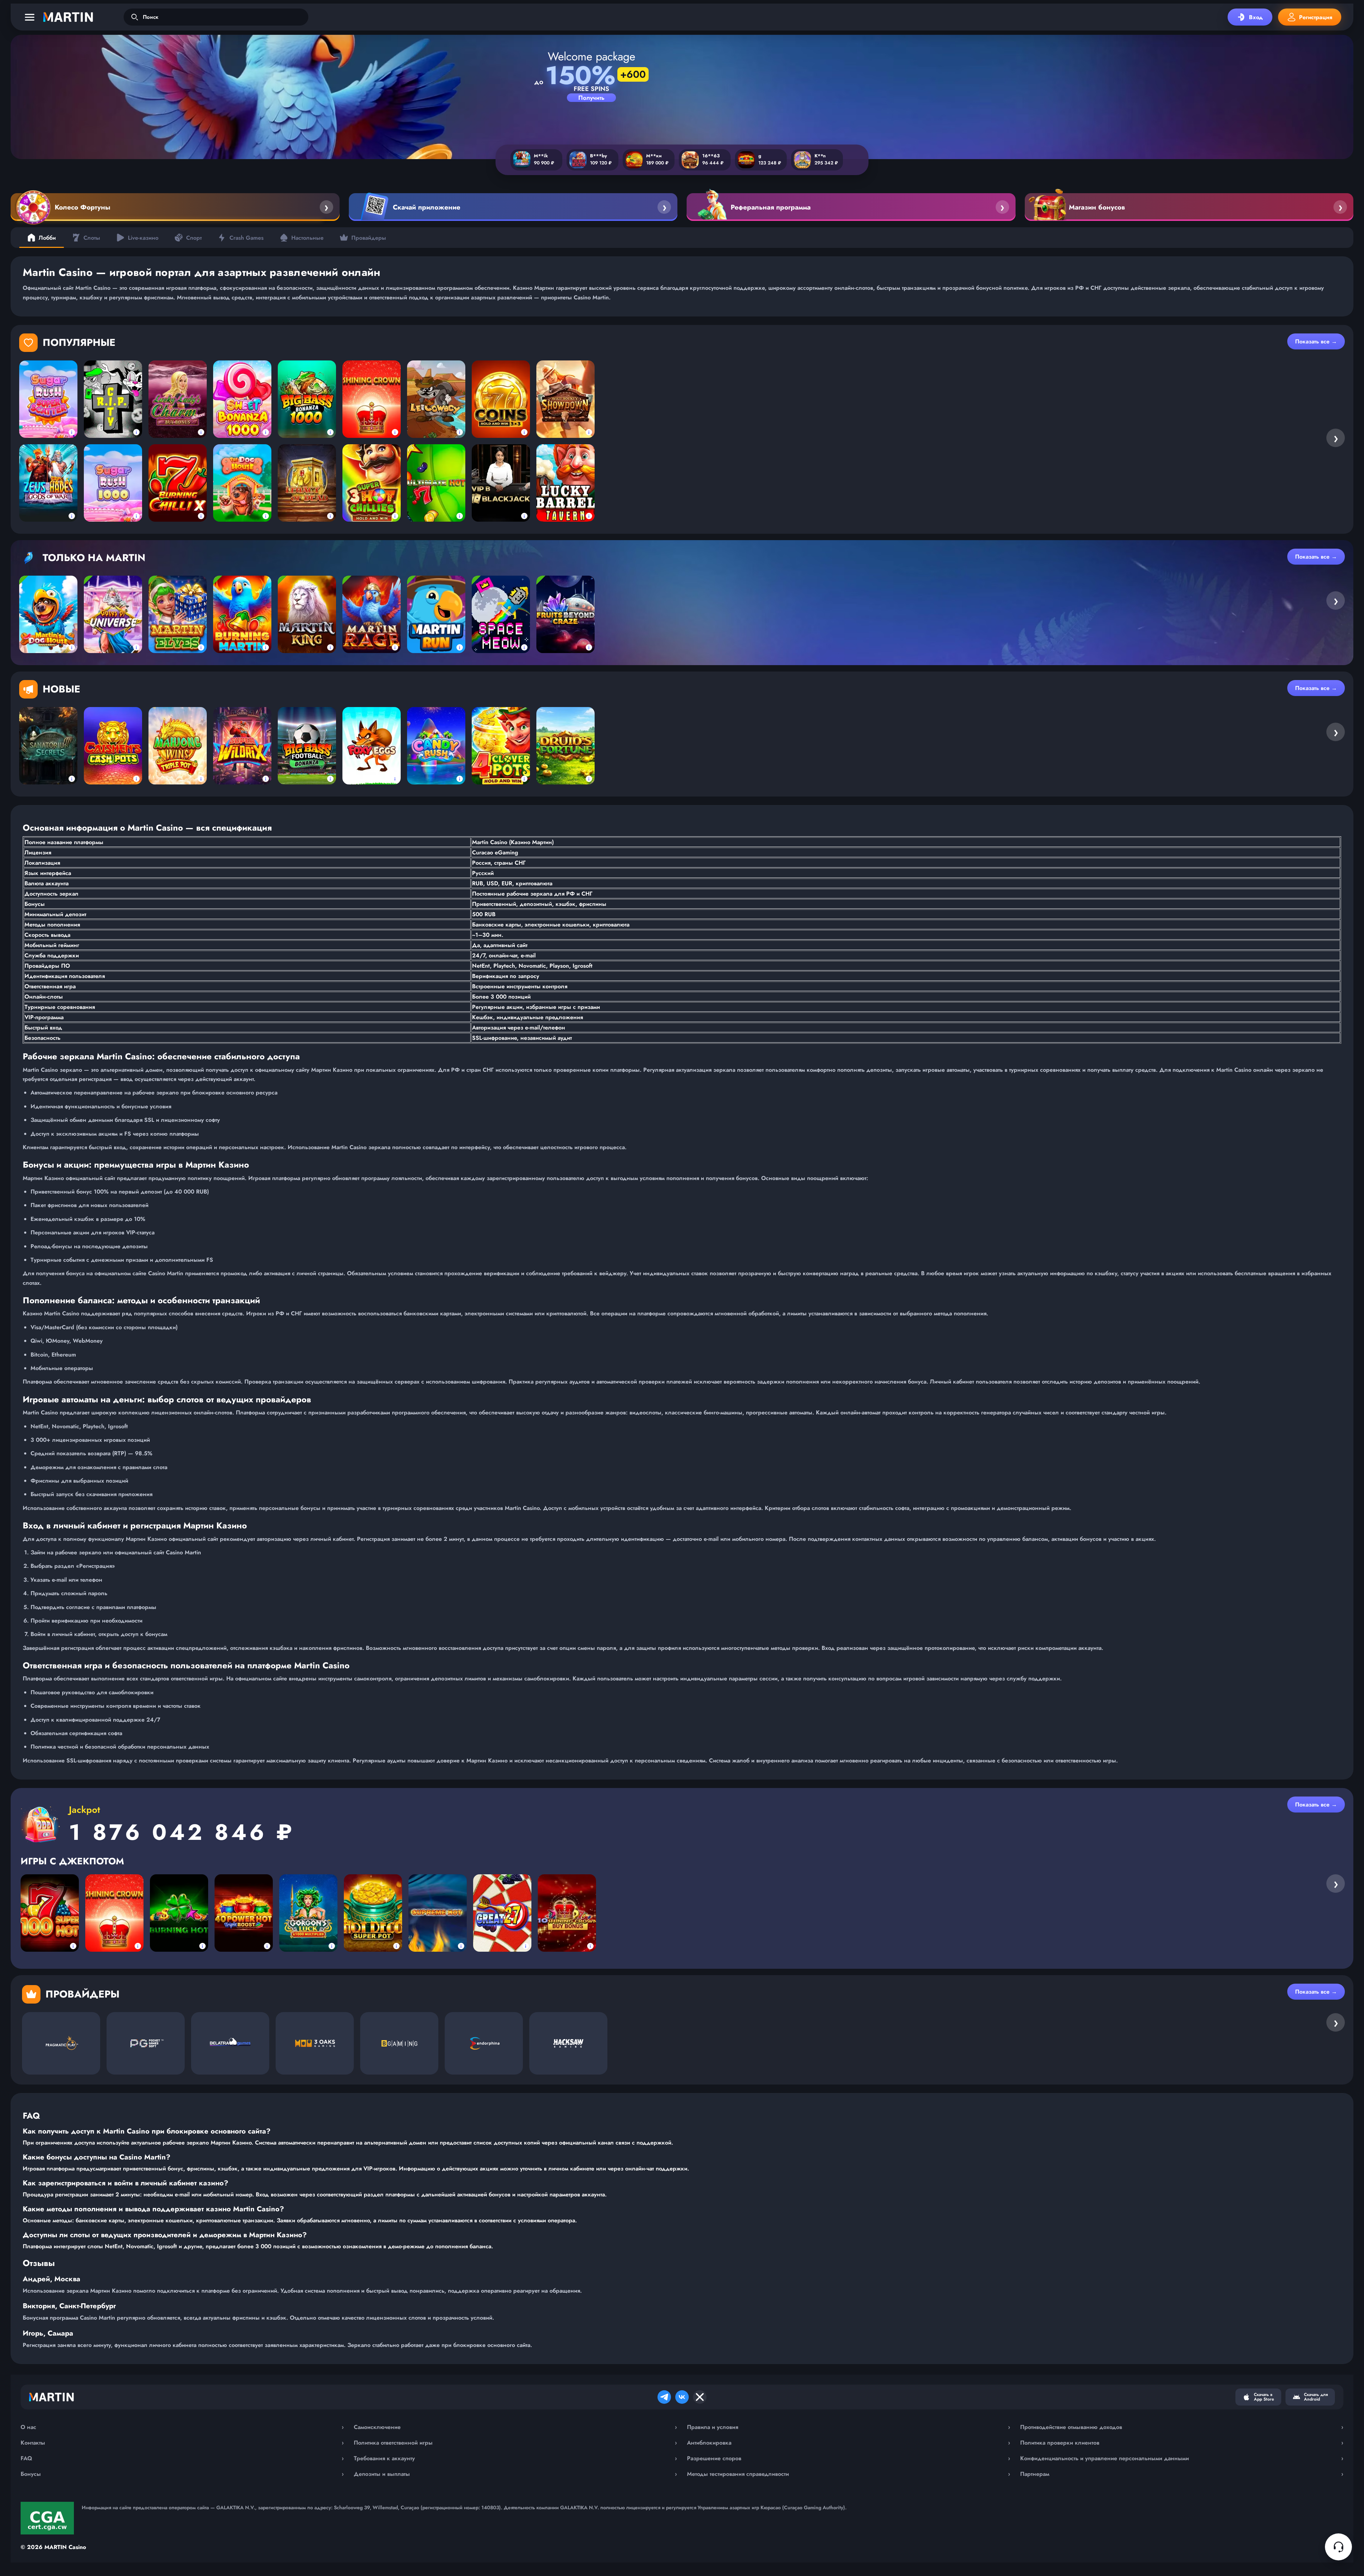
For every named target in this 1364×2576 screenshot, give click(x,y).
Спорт (194, 238)
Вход (1256, 17)
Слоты (92, 238)
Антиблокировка (849, 2443)
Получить (591, 98)
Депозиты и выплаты (515, 2474)
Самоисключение (515, 2427)
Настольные (307, 238)
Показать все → (1316, 341)
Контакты (182, 2443)
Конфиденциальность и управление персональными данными (1182, 2458)
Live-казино (143, 238)
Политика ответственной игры (515, 2443)
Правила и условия (849, 2427)
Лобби (47, 238)
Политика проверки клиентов (1182, 2443)
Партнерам (1182, 2474)
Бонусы (182, 2474)
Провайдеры (369, 238)
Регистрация (1316, 17)
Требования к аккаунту (515, 2458)
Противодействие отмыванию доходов (1182, 2427)
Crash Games (247, 238)
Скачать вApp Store (1264, 2397)
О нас (182, 2427)
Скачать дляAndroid (1316, 2397)
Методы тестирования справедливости (849, 2474)
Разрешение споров (849, 2458)
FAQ (182, 2458)
